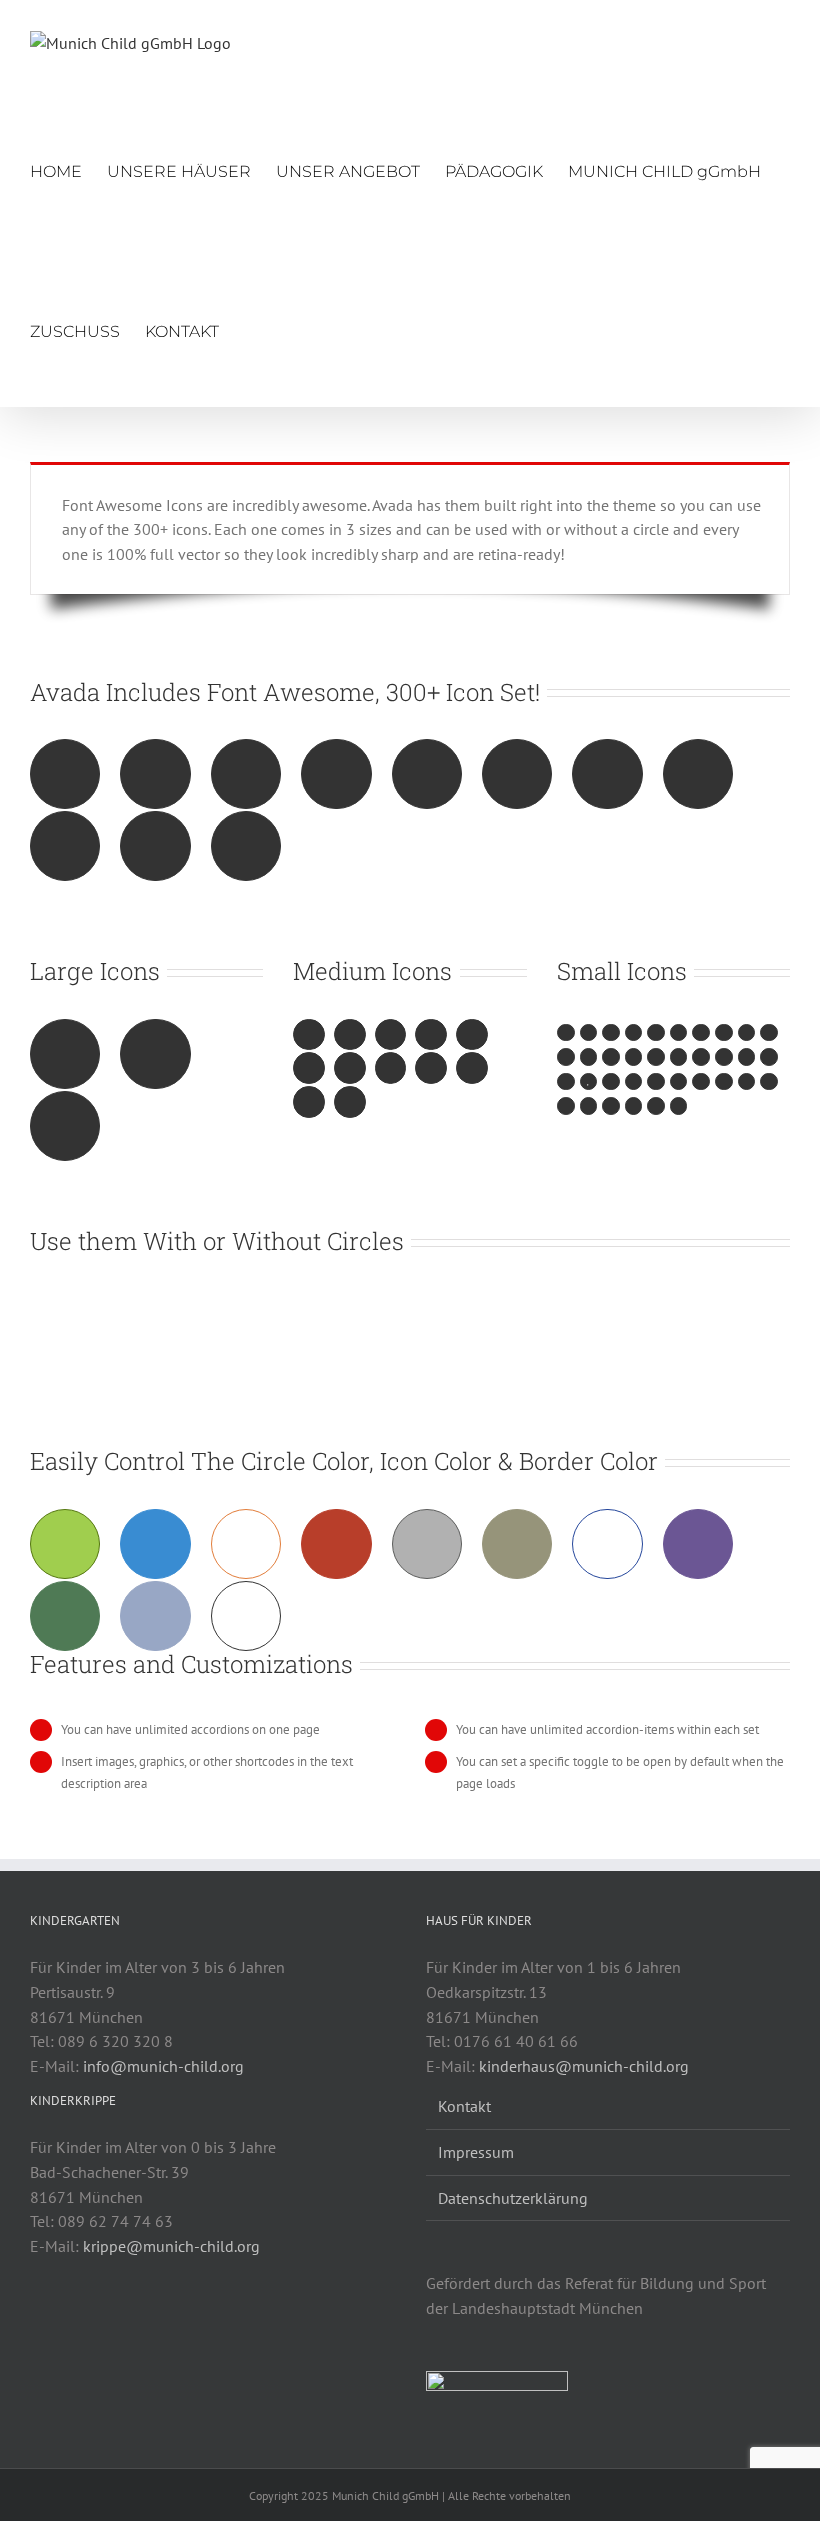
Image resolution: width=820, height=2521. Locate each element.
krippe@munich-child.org (171, 2246)
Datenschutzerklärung (513, 2198)
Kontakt (464, 2106)
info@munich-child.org (163, 2066)
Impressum (476, 2152)
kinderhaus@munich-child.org (584, 2066)
